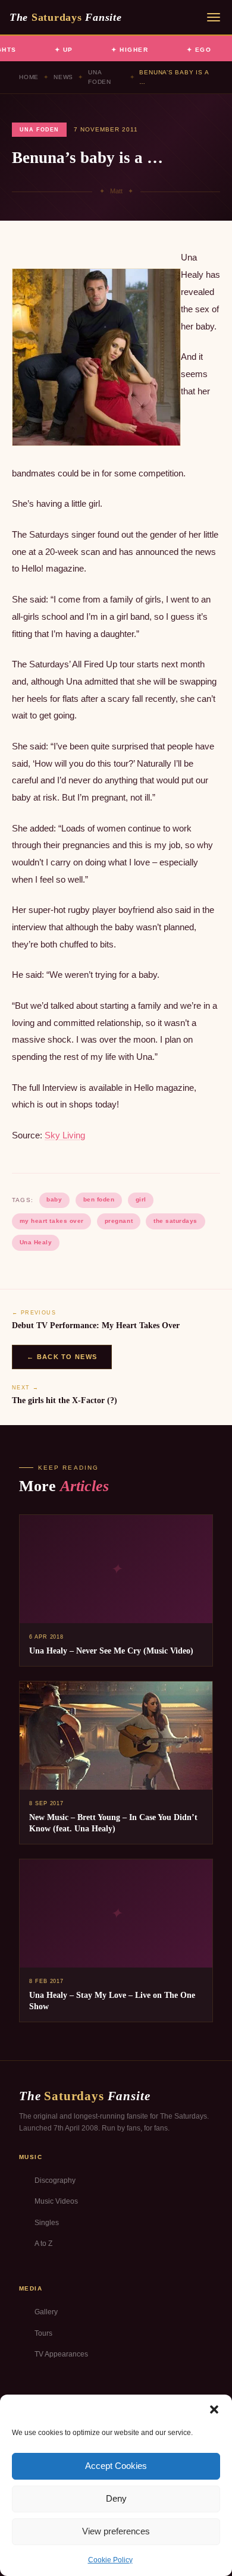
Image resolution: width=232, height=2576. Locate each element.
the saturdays (175, 1221)
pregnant (119, 1221)
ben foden (99, 1199)
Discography (55, 2180)
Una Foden (100, 77)
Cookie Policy (110, 2560)
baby (54, 1199)
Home (29, 77)
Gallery (46, 2312)
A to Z (43, 2244)
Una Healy (36, 1242)
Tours (43, 2333)
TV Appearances (61, 2354)
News (63, 77)
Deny (116, 2498)
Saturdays (65, 17)
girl (141, 1199)
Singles (47, 2223)
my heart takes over (52, 1221)
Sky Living (65, 1135)
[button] (214, 2409)
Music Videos (56, 2201)
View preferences (116, 2531)
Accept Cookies (116, 2466)
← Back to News (62, 1357)
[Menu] (214, 17)
